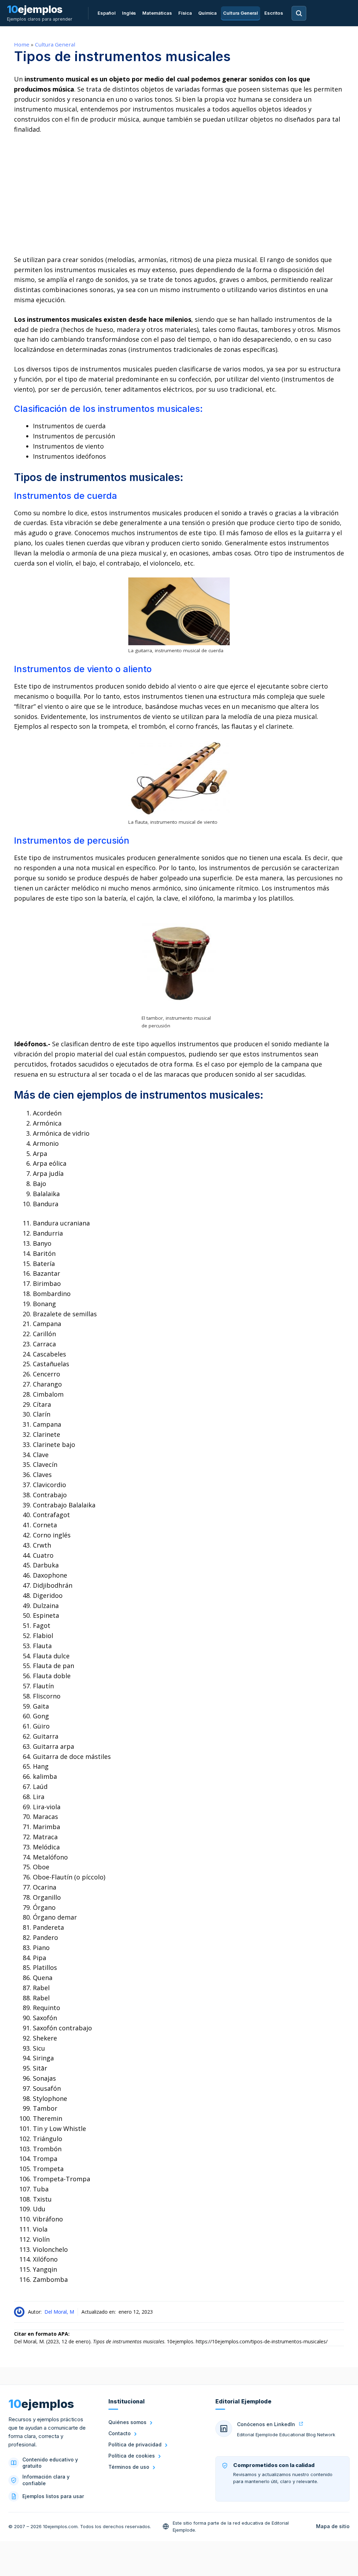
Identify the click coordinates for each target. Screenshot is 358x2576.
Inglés (129, 13)
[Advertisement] (179, 195)
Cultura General (241, 13)
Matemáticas (157, 13)
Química (207, 13)
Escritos (274, 13)
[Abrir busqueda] (299, 13)
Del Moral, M (59, 2312)
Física (185, 13)
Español (107, 13)
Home (22, 44)
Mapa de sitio (333, 2526)
